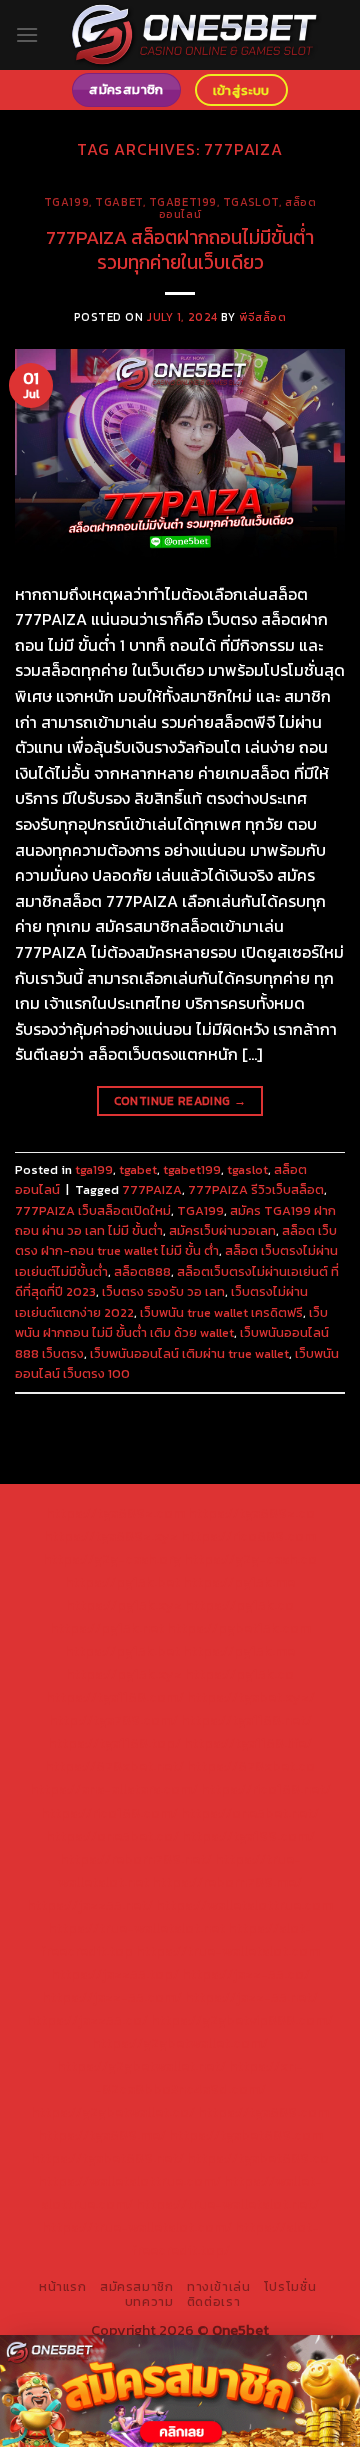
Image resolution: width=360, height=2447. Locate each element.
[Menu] (27, 34)
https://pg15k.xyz (124, 1605)
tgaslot (251, 202)
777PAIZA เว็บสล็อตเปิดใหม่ (93, 1210)
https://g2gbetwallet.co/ (113, 2112)
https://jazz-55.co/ (246, 1974)
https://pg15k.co (239, 1605)
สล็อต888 (142, 1271)
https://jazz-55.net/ (251, 1997)
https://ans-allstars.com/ (114, 1789)
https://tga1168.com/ (115, 1697)
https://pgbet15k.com (239, 1628)
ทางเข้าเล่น (219, 2287)
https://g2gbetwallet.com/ (180, 2043)
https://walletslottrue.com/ (129, 2181)
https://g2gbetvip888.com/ (242, 2020)
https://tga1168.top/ (114, 1743)
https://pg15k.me (239, 1582)
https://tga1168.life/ (248, 1743)
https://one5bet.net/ (250, 1813)
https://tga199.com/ (248, 1836)
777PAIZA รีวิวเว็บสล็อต (256, 1189)
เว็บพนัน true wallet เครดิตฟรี (221, 1312)
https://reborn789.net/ (136, 1859)
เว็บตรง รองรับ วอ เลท (163, 1291)
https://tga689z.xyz (111, 1536)
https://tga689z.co (251, 1513)
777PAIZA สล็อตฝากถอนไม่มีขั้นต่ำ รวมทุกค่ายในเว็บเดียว (180, 250)
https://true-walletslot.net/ (227, 2204)
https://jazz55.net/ (90, 1905)
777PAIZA (152, 1189)
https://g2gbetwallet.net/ (141, 2066)
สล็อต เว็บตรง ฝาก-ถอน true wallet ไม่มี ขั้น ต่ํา (176, 1240)
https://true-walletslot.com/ (137, 2227)
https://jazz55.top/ (115, 1974)
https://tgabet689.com (246, 2135)
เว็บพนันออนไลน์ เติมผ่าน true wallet (189, 1353)
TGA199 (200, 1210)
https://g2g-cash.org (112, 1559)
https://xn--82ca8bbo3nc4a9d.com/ (199, 2077)
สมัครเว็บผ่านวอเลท (222, 1230)
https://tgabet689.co (258, 2158)
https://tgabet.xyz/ (251, 1697)
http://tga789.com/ (113, 1720)
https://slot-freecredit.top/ (225, 2238)
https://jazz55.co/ (87, 2020)
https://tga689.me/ (102, 2135)
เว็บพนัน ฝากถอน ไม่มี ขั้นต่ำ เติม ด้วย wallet (171, 1322)
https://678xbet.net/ (114, 1766)
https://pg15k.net (107, 1628)
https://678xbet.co (251, 1766)
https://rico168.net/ (266, 1789)
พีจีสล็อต (262, 317)
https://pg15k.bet (122, 1582)
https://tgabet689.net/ (107, 2158)
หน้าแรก (63, 2287)
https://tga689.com (263, 2112)
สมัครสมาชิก (137, 2287)
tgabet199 (183, 202)
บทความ (149, 2302)
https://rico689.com (248, 1536)
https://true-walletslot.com (228, 1951)
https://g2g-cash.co (250, 1559)
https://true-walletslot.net (136, 1928)
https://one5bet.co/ (112, 1836)
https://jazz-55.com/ (112, 1997)
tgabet (118, 202)
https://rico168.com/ (109, 1813)
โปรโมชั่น (290, 2287)
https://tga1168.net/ (246, 1720)
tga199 (66, 202)
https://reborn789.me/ (227, 1882)
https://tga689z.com (115, 1513)
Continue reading (180, 1101)
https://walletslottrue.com (244, 1905)
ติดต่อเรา (213, 2302)
